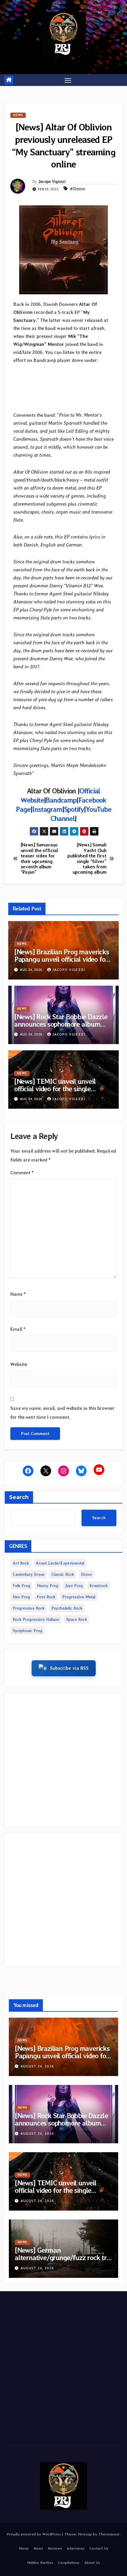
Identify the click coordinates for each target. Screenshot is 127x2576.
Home (24, 2548)
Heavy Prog (48, 1586)
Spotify (74, 809)
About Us (92, 2563)
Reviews (55, 2548)
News (18, 115)
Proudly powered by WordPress (34, 2534)
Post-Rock (46, 1597)
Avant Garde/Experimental (60, 1563)
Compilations (69, 2563)
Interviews (76, 2548)
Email (18, 1329)
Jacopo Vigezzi (52, 181)
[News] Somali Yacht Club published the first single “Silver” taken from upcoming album (87, 859)
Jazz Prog (74, 1586)
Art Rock (21, 1563)
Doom (86, 1574)
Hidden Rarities (40, 2563)
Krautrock (99, 1586)
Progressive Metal (79, 1597)
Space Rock (77, 1619)
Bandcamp (61, 800)
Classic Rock (63, 1574)
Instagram (47, 809)
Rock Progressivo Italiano (36, 1619)
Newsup (85, 2534)
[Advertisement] (63, 1760)
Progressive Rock (29, 1608)
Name (18, 1294)
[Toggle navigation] (68, 80)
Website (19, 1364)
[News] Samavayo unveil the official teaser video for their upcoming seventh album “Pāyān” (39, 859)
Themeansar (109, 2534)
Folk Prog (21, 1586)
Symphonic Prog (27, 1631)
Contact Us (99, 2548)
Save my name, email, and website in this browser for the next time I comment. (62, 1413)
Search (19, 1497)
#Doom (78, 189)
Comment (22, 1173)
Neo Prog (21, 1597)
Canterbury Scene (29, 1574)
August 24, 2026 (37, 2066)
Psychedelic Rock (67, 1608)
